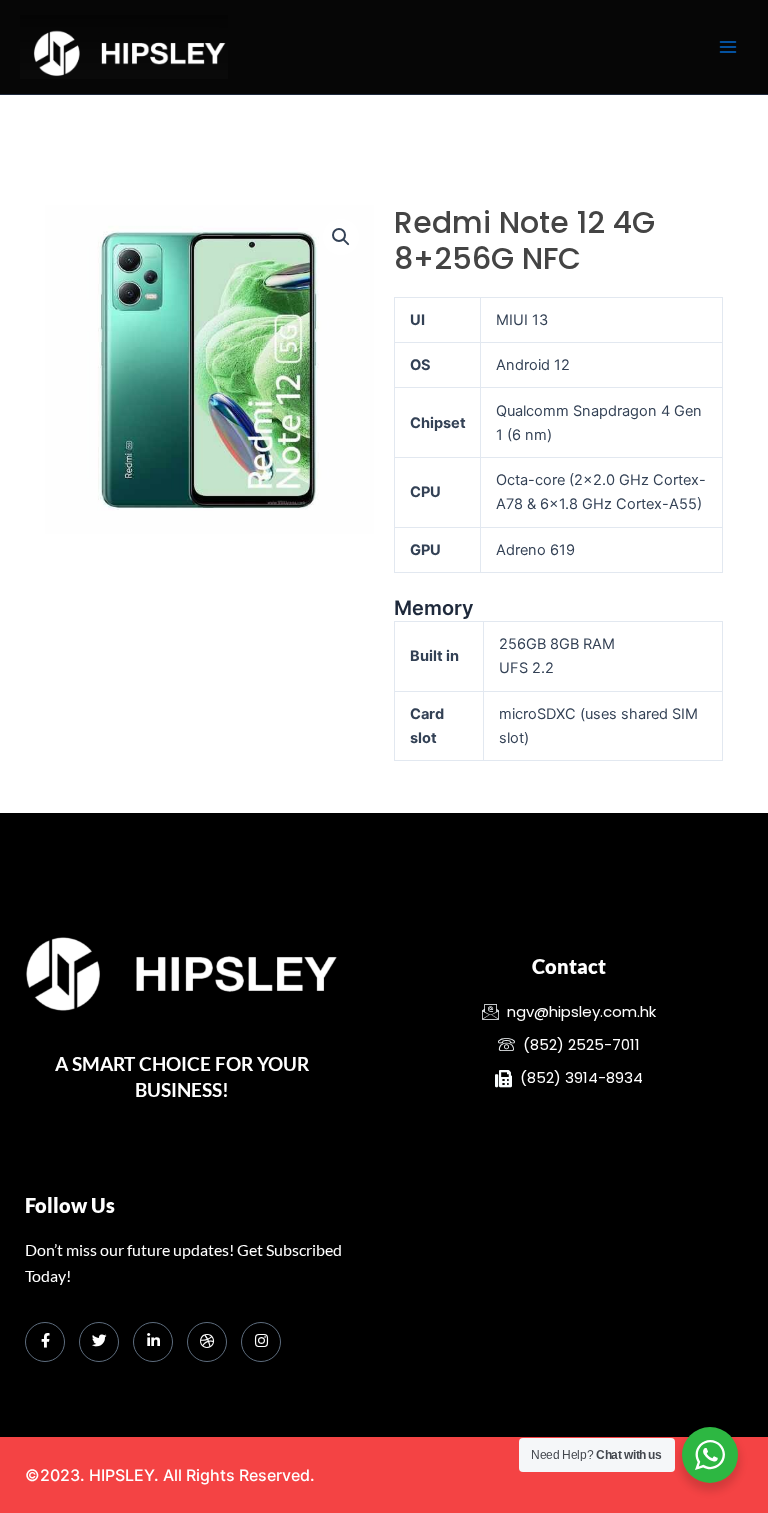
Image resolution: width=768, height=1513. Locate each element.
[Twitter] (99, 1342)
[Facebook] (45, 1342)
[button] (341, 237)
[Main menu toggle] (728, 47)
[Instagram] (261, 1342)
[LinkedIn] (153, 1342)
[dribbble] (207, 1342)
